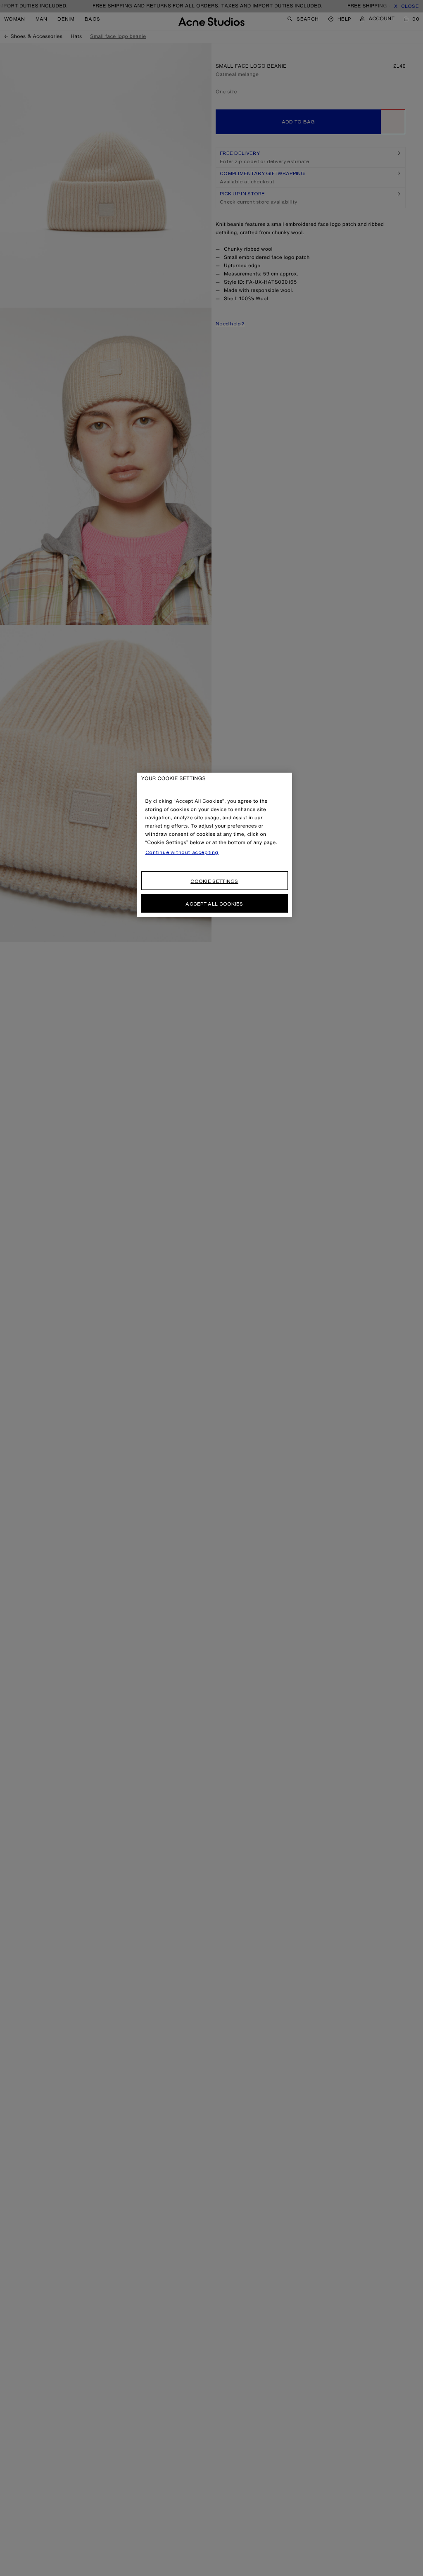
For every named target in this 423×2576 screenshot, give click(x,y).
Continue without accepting (182, 852)
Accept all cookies (214, 904)
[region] (215, 845)
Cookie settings (214, 881)
